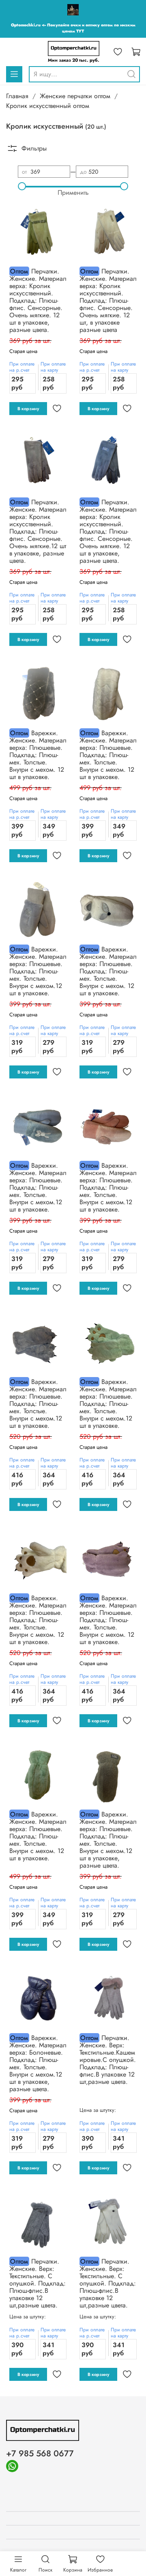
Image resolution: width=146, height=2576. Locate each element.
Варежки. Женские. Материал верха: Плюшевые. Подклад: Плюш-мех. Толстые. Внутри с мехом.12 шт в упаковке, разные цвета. (108, 1840)
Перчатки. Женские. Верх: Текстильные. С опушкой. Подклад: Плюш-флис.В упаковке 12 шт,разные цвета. (38, 2283)
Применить (73, 193)
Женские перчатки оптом (75, 96)
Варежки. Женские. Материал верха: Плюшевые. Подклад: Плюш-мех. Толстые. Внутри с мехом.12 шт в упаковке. (38, 971)
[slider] (22, 186)
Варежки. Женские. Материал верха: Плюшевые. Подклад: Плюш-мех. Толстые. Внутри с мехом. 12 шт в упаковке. (38, 755)
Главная (17, 96)
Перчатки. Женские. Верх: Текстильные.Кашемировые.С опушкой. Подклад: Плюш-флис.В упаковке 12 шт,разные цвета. (108, 2060)
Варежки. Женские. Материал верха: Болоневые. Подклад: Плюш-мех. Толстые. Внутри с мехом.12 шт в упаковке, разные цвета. (38, 2063)
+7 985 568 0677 (40, 2453)
